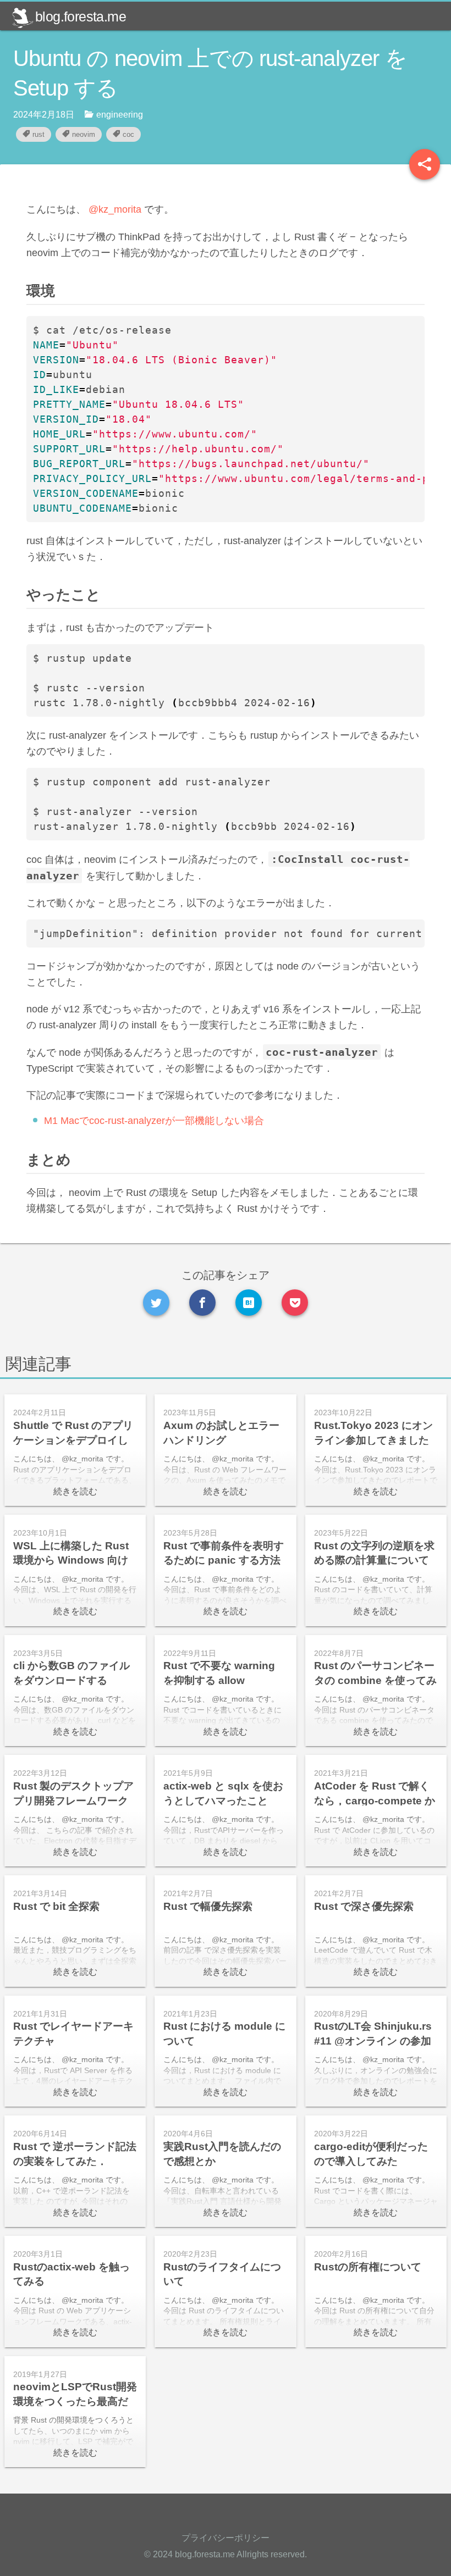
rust (38, 134)
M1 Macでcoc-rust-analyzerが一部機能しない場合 (154, 1121)
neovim (84, 134)
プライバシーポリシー (226, 2538)
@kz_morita (115, 209)
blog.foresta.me (81, 16)
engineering (120, 115)
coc (128, 134)
